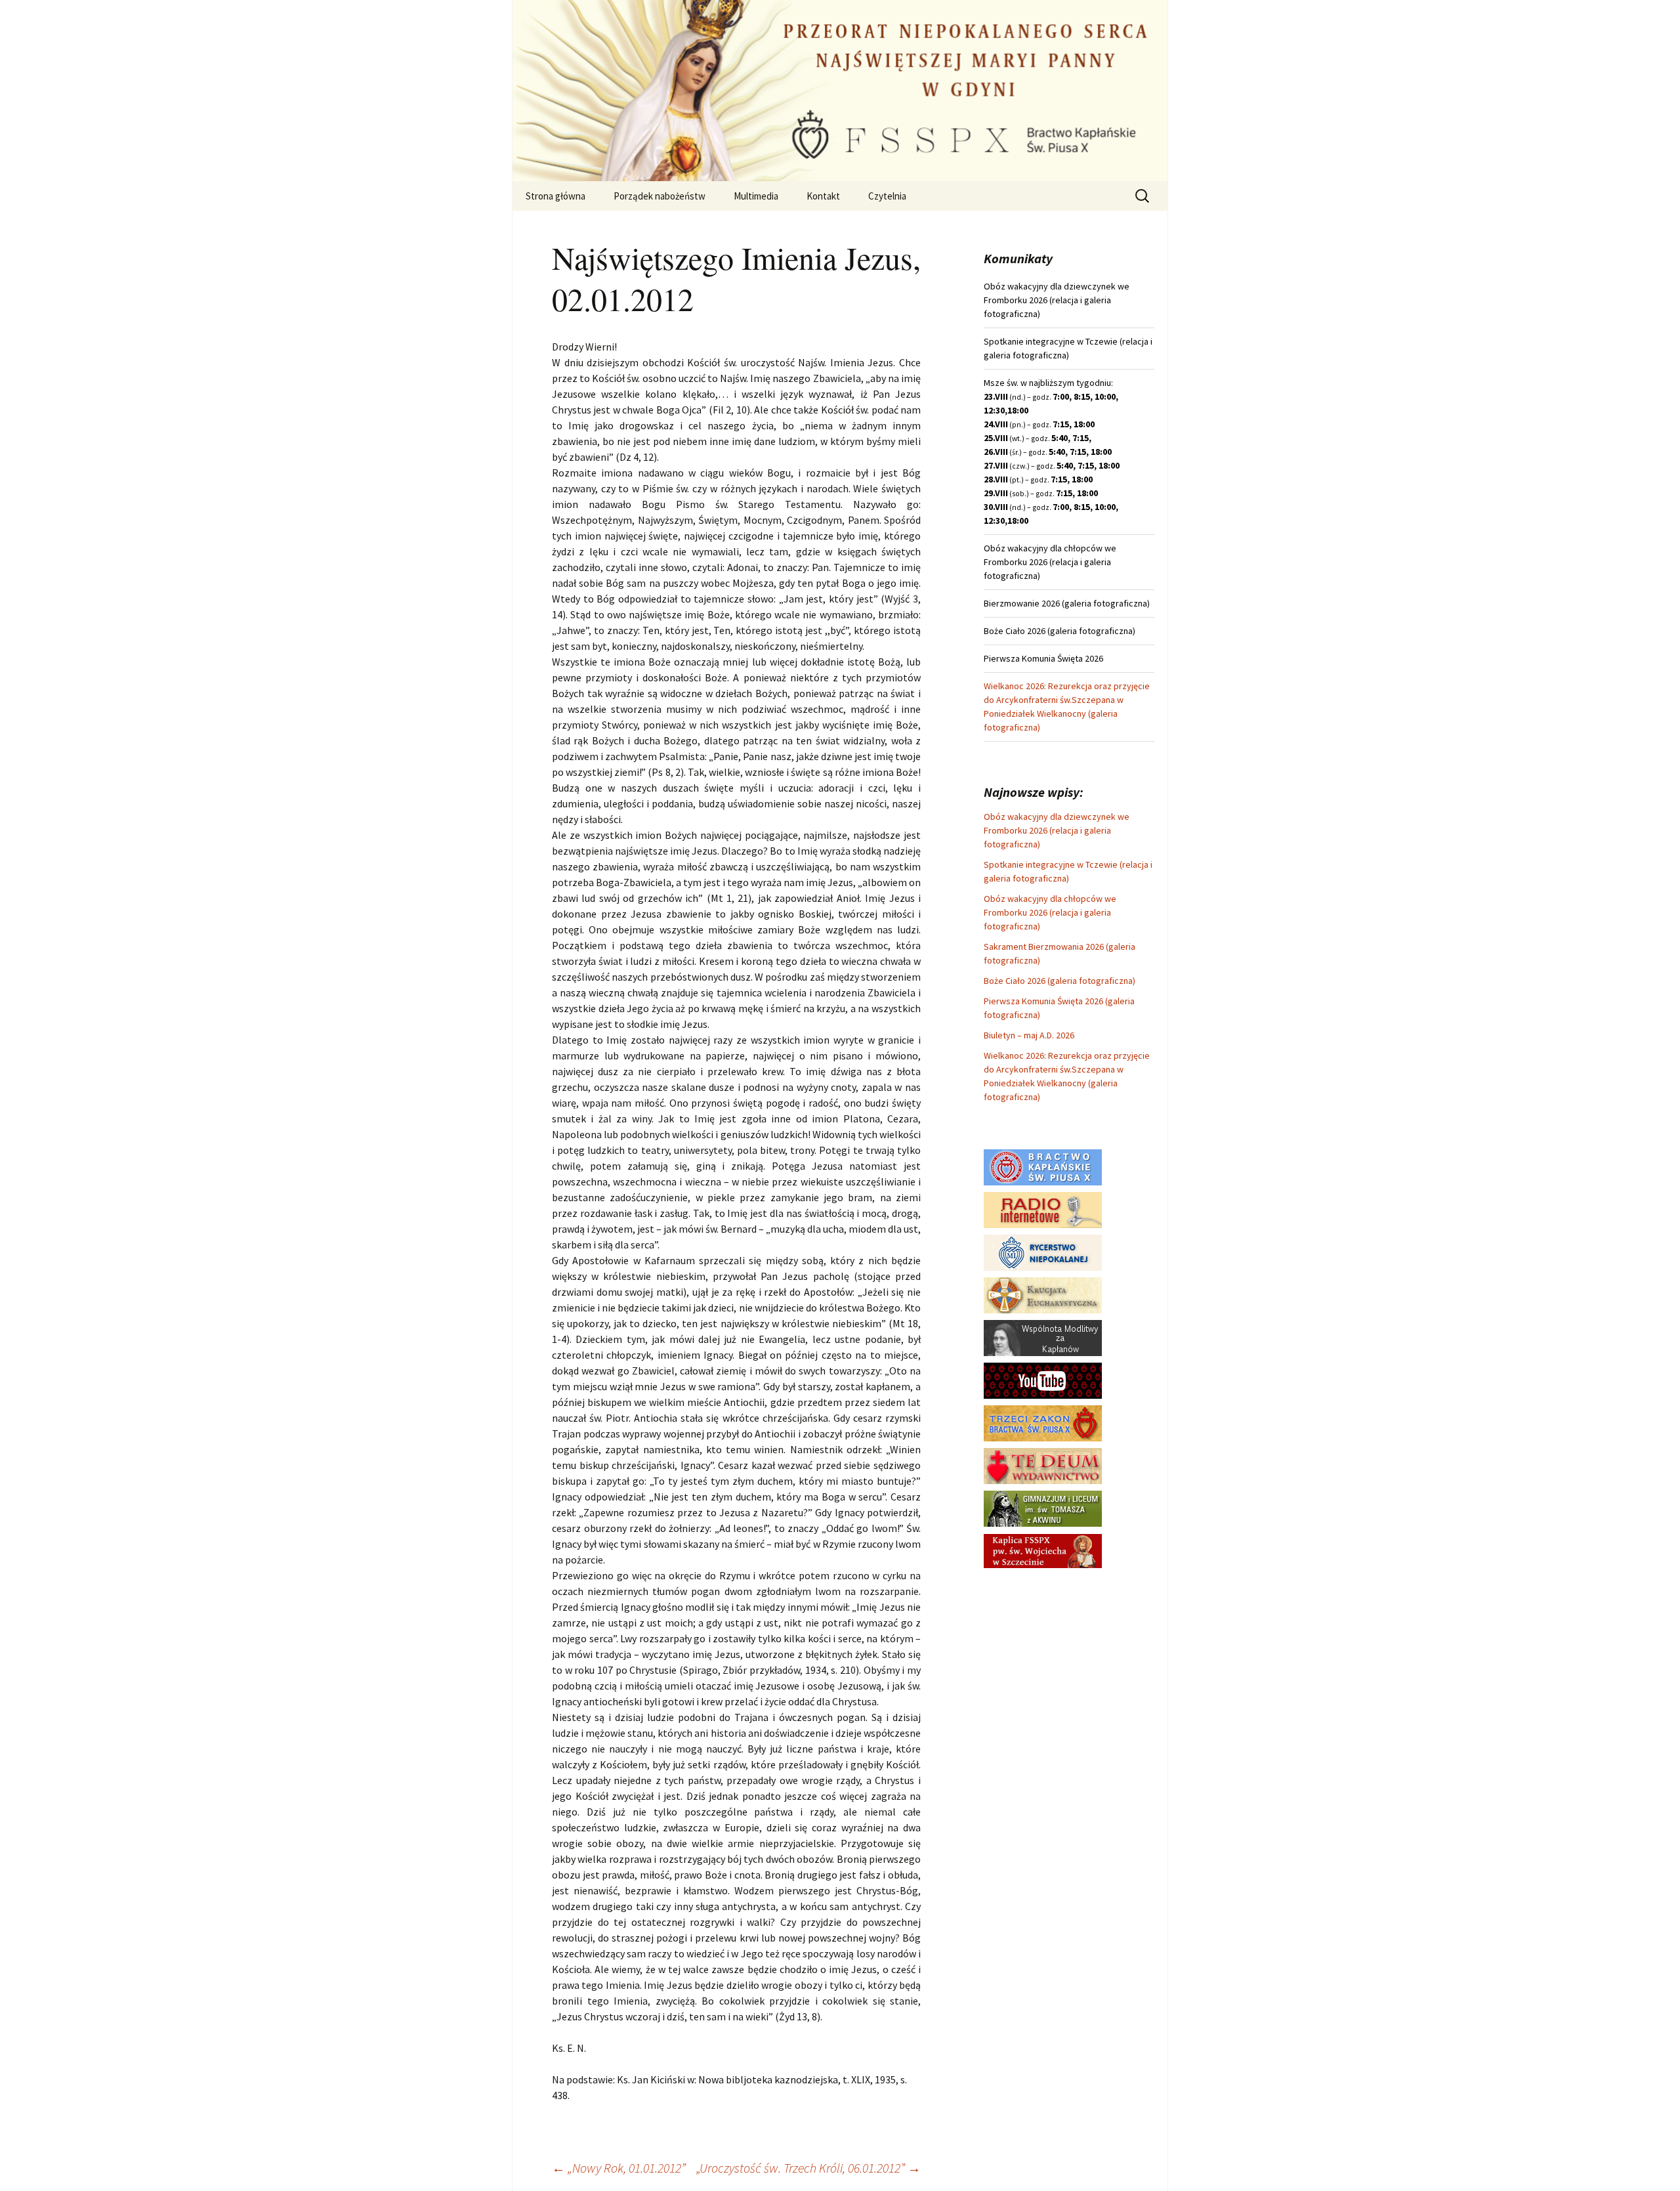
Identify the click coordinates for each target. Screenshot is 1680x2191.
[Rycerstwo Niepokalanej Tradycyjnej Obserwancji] (1043, 1252)
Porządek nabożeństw (660, 196)
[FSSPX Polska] (1043, 1380)
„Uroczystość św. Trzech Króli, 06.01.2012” (808, 2168)
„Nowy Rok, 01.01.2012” (619, 2168)
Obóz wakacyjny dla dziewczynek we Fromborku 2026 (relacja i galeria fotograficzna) (1057, 830)
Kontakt (823, 196)
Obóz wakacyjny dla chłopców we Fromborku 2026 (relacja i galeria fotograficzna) (1050, 912)
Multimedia (756, 196)
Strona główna (556, 196)
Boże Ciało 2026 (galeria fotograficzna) (1060, 981)
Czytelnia (887, 196)
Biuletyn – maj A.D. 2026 (1029, 1035)
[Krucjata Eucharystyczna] (1043, 1294)
